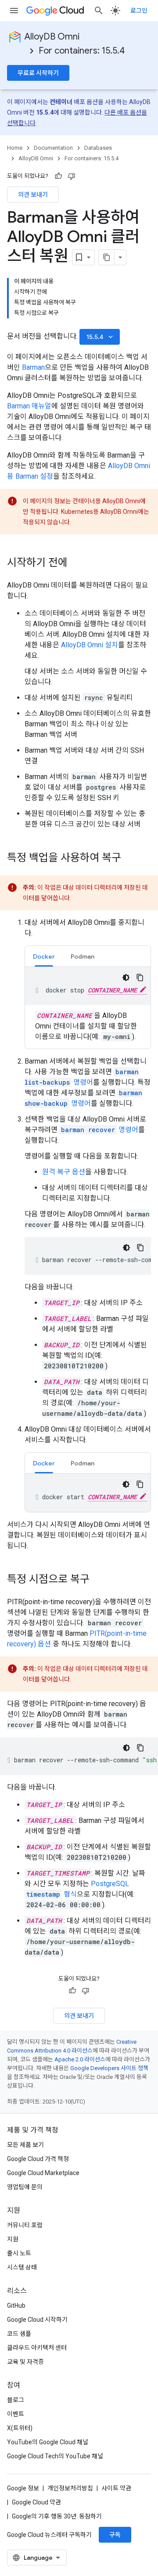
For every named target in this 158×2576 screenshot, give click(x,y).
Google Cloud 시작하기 (37, 2320)
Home (15, 148)
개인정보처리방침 (70, 2488)
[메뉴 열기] (14, 11)
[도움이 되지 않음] (72, 176)
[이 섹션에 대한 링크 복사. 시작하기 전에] (76, 563)
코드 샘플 (19, 2334)
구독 (115, 2535)
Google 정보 (23, 2488)
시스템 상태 (22, 2267)
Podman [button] (83, 956)
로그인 (139, 11)
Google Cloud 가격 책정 (38, 2159)
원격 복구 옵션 (64, 1172)
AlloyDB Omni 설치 (90, 645)
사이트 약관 (116, 2488)
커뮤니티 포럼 (25, 2225)
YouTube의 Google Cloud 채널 (48, 2442)
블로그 (16, 2400)
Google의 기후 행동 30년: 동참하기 (57, 2516)
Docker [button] (44, 956)
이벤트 (16, 2414)
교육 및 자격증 (25, 2362)
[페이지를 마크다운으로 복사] (107, 257)
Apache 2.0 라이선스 (80, 2059)
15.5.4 (101, 337)
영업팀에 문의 (25, 2187)
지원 (13, 2239)
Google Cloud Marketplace (43, 2173)
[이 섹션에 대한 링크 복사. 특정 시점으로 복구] (98, 1580)
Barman (33, 367)
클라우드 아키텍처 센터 (37, 2348)
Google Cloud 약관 (36, 2502)
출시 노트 (19, 2253)
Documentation (53, 148)
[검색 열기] (99, 11)
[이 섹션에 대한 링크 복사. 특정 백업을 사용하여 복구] (130, 859)
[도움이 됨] (58, 176)
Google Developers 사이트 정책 (109, 2068)
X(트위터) (20, 2428)
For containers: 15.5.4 (82, 51)
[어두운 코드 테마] (126, 978)
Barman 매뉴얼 (29, 406)
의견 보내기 (33, 195)
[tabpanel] (88, 1005)
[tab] (44, 956)
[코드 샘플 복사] (140, 978)
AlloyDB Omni (52, 37)
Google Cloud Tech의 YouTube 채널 (55, 2456)
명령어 (100, 1130)
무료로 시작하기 (38, 73)
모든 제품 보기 (25, 2145)
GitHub (16, 2305)
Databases (98, 148)
